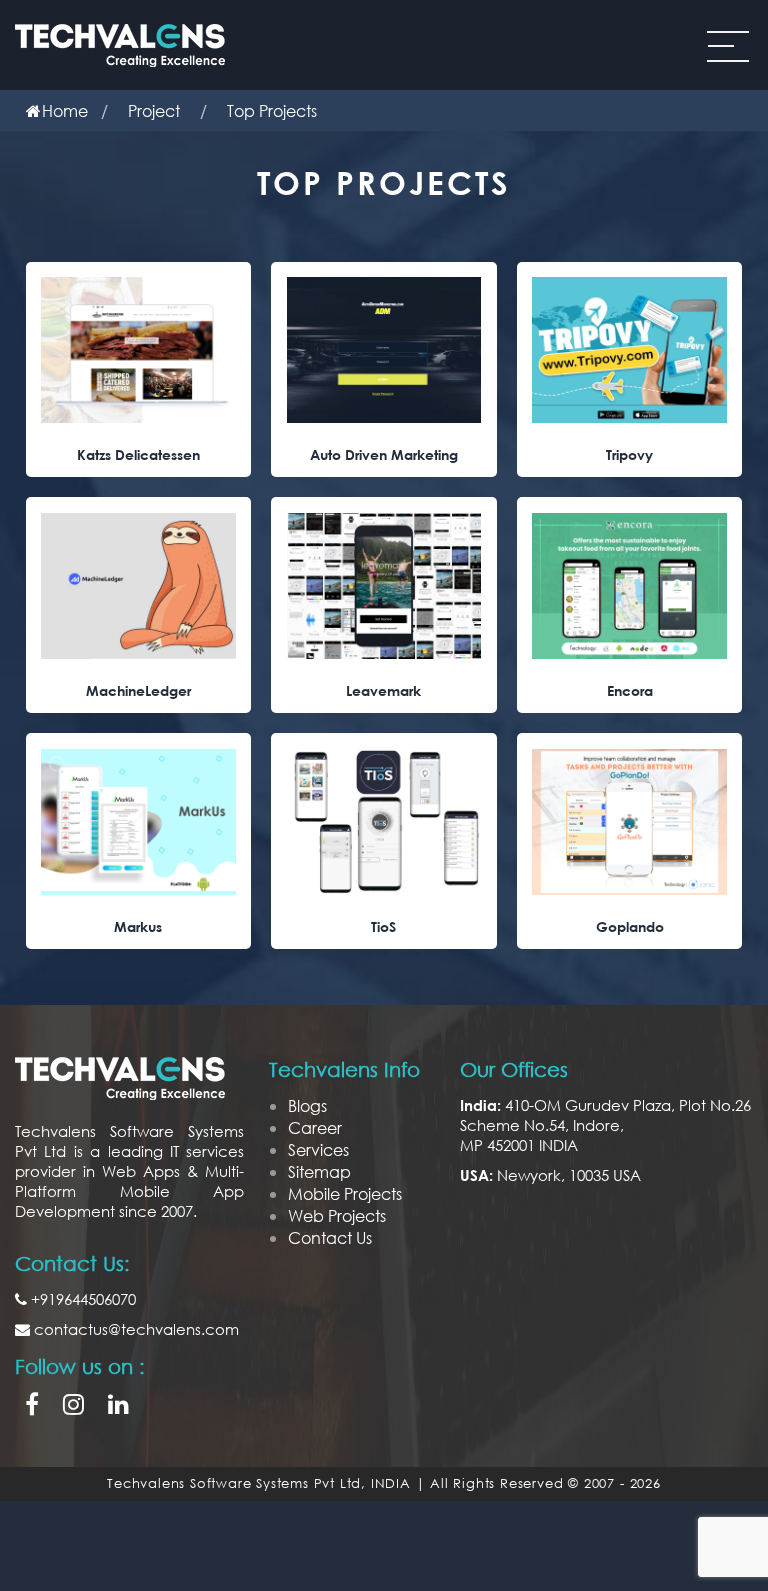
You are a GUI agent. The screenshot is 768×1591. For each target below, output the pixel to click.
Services (318, 1149)
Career (315, 1127)
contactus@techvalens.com (134, 1329)
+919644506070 (81, 1299)
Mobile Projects (345, 1193)
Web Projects (337, 1215)
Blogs (307, 1105)
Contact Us (330, 1237)
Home (65, 110)
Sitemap (319, 1171)
